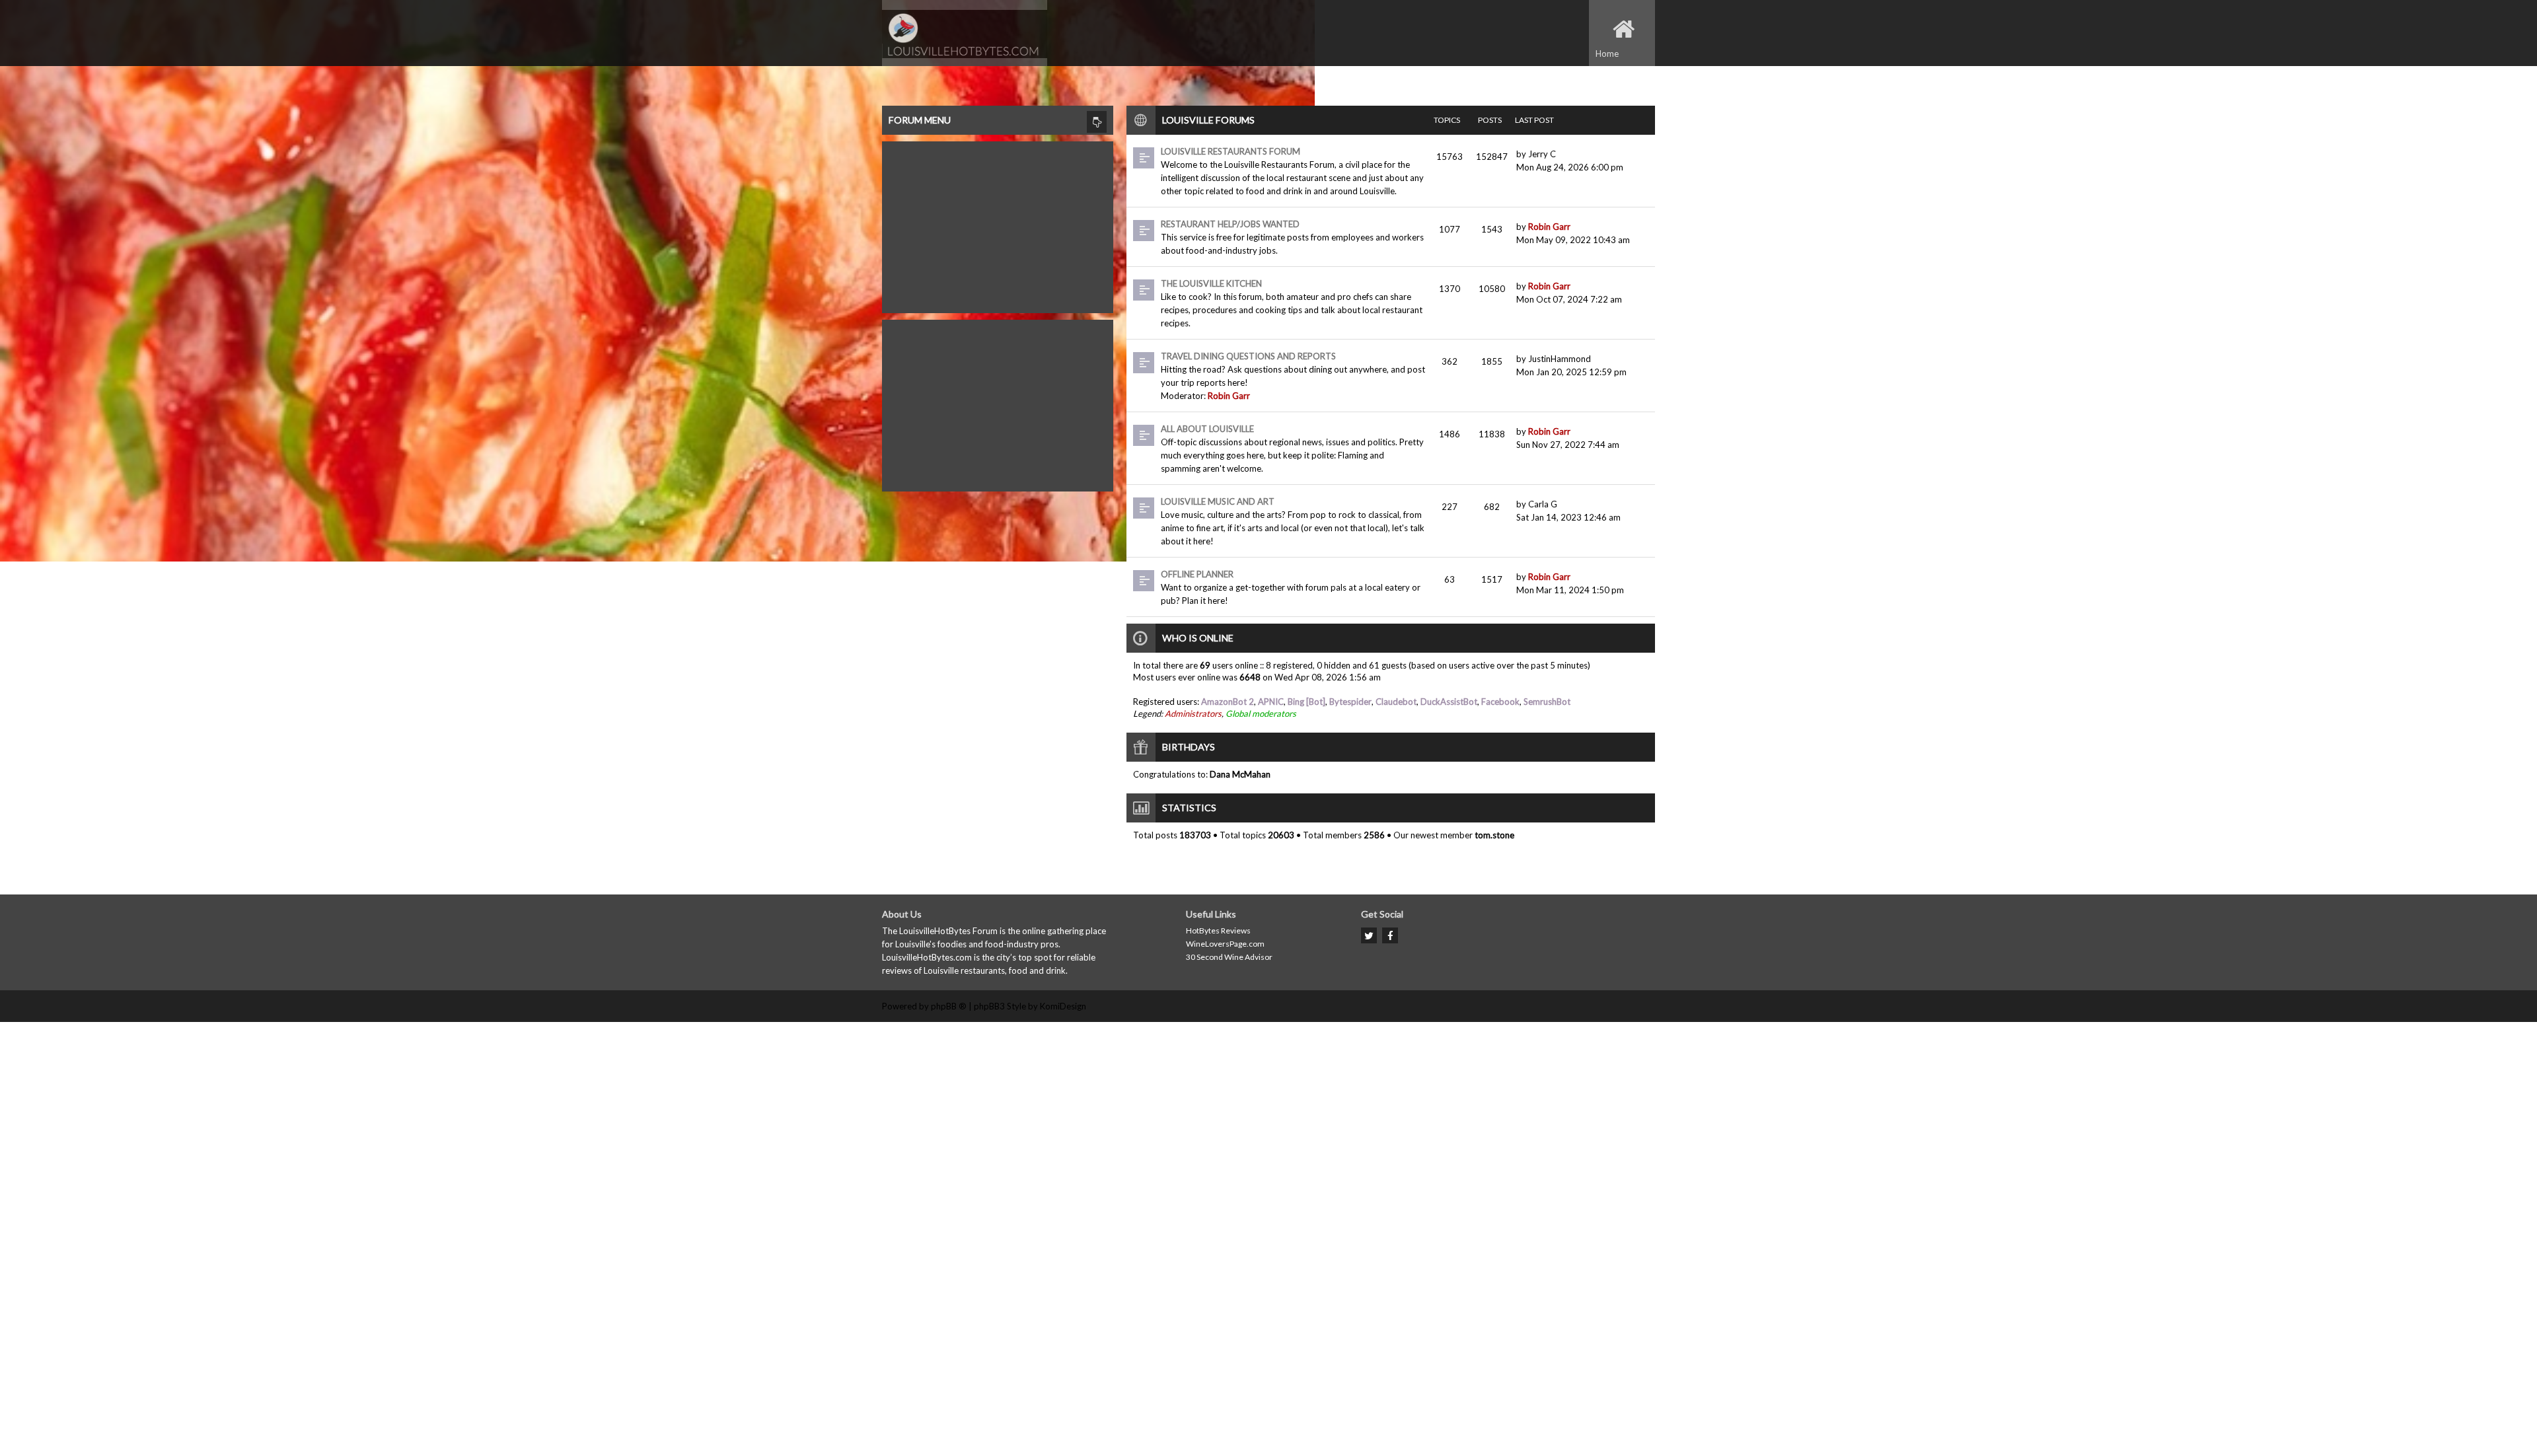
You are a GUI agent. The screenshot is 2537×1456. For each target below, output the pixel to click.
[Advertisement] (998, 224)
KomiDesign (1063, 1006)
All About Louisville (1207, 429)
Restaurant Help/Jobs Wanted (1230, 224)
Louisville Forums (1208, 120)
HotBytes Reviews (1218, 930)
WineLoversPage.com (1225, 944)
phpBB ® (949, 1006)
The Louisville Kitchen (1211, 283)
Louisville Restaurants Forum (1231, 151)
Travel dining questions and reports (1248, 356)
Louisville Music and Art (1218, 501)
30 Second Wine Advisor (1229, 957)
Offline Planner (1197, 574)
